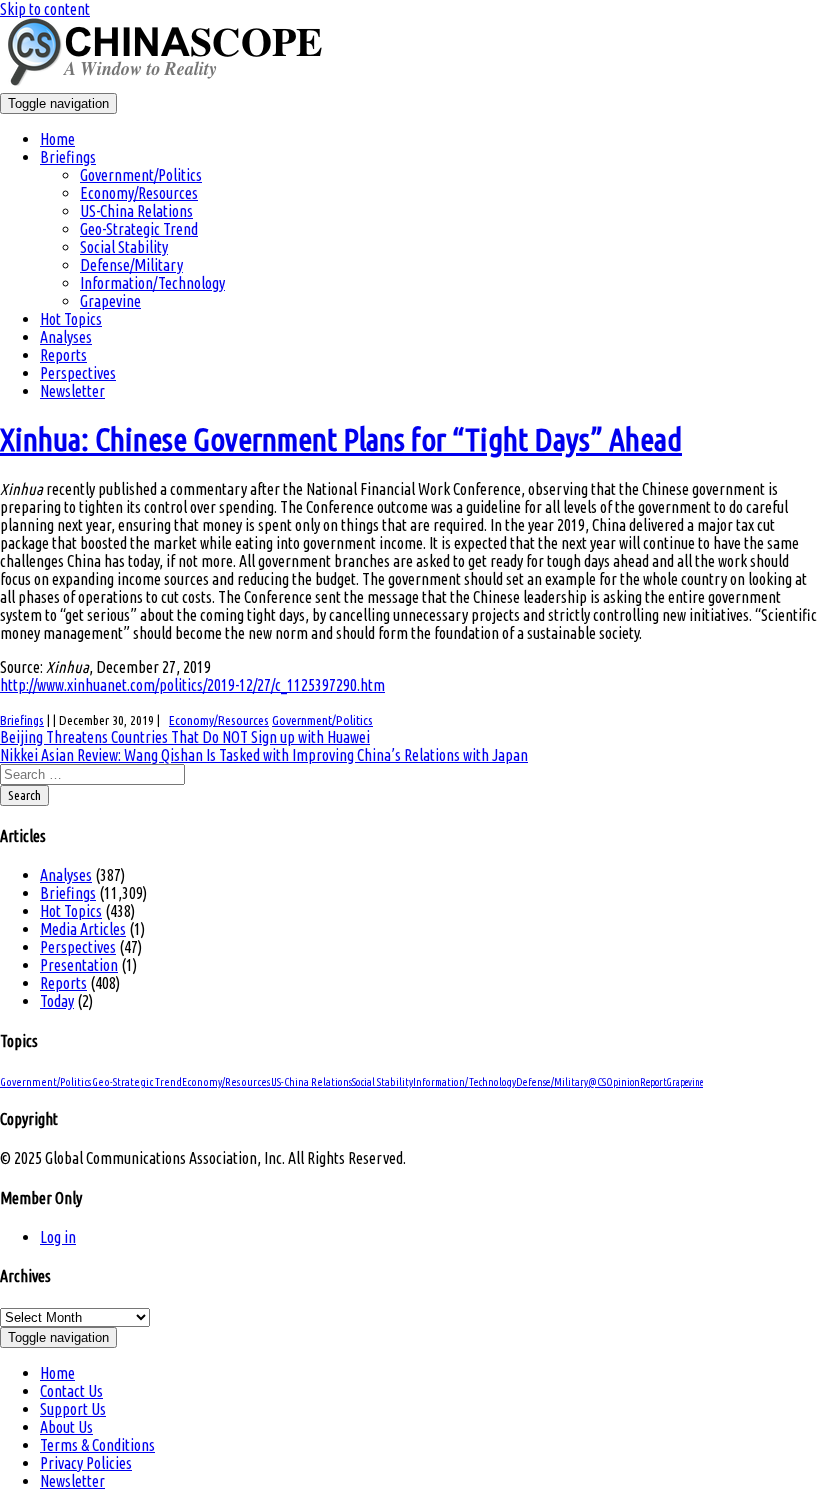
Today (57, 1001)
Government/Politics (141, 175)
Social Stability (124, 247)
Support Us (73, 1409)
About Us (66, 1427)
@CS (597, 1082)
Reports (63, 355)
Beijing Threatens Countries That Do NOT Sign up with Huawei (185, 737)
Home (57, 139)
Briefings (68, 157)
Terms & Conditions (97, 1445)
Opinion (623, 1082)
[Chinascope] (175, 84)
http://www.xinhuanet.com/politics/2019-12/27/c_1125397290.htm (192, 685)
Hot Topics (71, 319)
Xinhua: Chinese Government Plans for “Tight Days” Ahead (341, 439)
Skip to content (45, 9)
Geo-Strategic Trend (139, 229)
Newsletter (72, 391)
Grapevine (110, 301)
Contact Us (71, 1391)
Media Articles (83, 929)
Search (24, 795)
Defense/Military (131, 265)
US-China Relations (136, 211)
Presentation (79, 965)
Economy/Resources (139, 193)
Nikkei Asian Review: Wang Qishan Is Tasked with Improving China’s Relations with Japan (264, 755)
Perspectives (78, 373)
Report (653, 1082)
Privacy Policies (86, 1463)
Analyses (66, 337)
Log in (58, 1237)
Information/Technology (152, 283)
